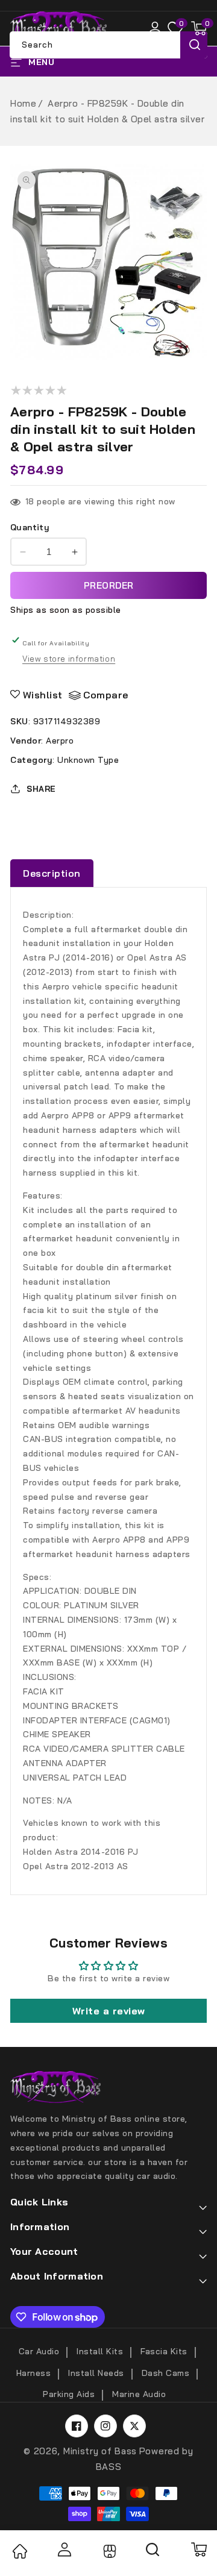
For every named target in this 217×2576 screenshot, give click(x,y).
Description (52, 873)
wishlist (43, 695)
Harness (34, 2373)
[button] (199, 28)
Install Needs (96, 2373)
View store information (69, 659)
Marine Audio (139, 2394)
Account (64, 2549)
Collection (108, 2551)
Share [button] (41, 789)
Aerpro (60, 741)
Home (23, 103)
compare (106, 695)
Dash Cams (166, 2373)
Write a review (109, 2011)
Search (194, 45)
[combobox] (108, 45)
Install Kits (100, 2351)
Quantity (30, 527)
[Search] (153, 2554)
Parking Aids (69, 2394)
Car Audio (39, 2351)
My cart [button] (198, 2549)
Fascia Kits (164, 2351)
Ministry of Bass (100, 2451)
